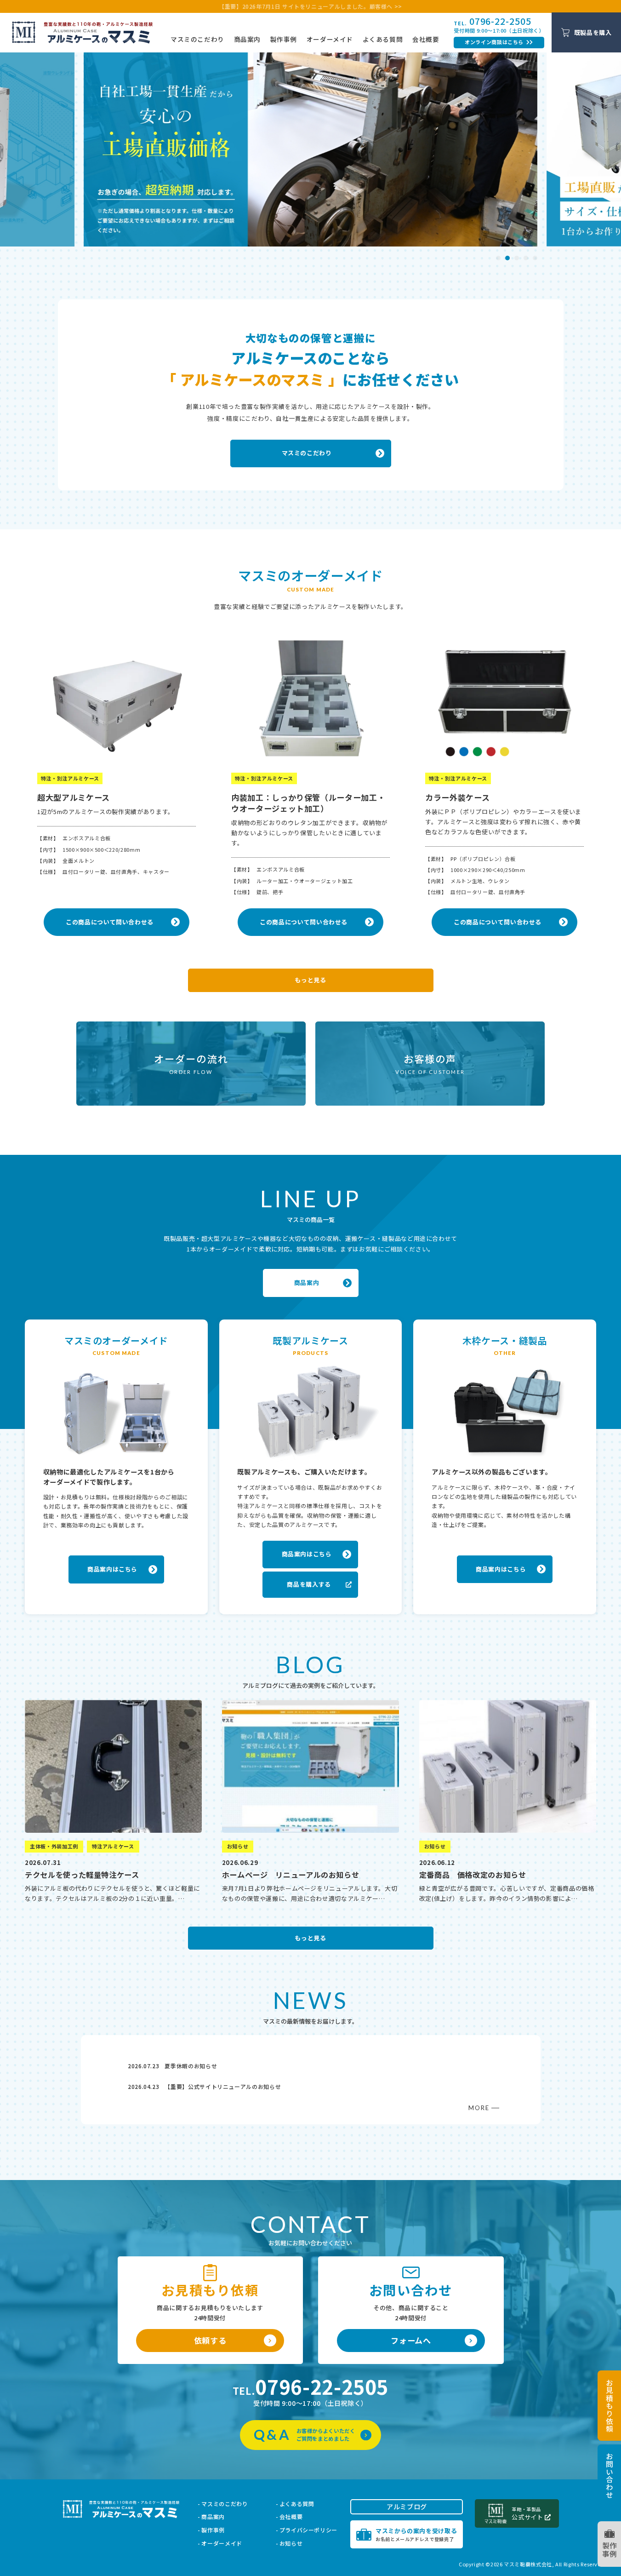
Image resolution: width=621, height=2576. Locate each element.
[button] (498, 258)
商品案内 (248, 39)
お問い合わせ (610, 2476)
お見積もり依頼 (610, 2406)
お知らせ (291, 2543)
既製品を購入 (593, 32)
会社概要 (426, 39)
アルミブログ (407, 2507)
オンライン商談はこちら (494, 42)
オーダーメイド (330, 39)
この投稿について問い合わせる (116, 922)
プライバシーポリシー (308, 2530)
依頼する (210, 2340)
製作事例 (284, 39)
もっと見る (310, 980)
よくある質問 (383, 39)
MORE (479, 2108)
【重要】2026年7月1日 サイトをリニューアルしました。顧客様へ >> (310, 6)
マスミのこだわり (197, 39)
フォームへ (411, 2340)
